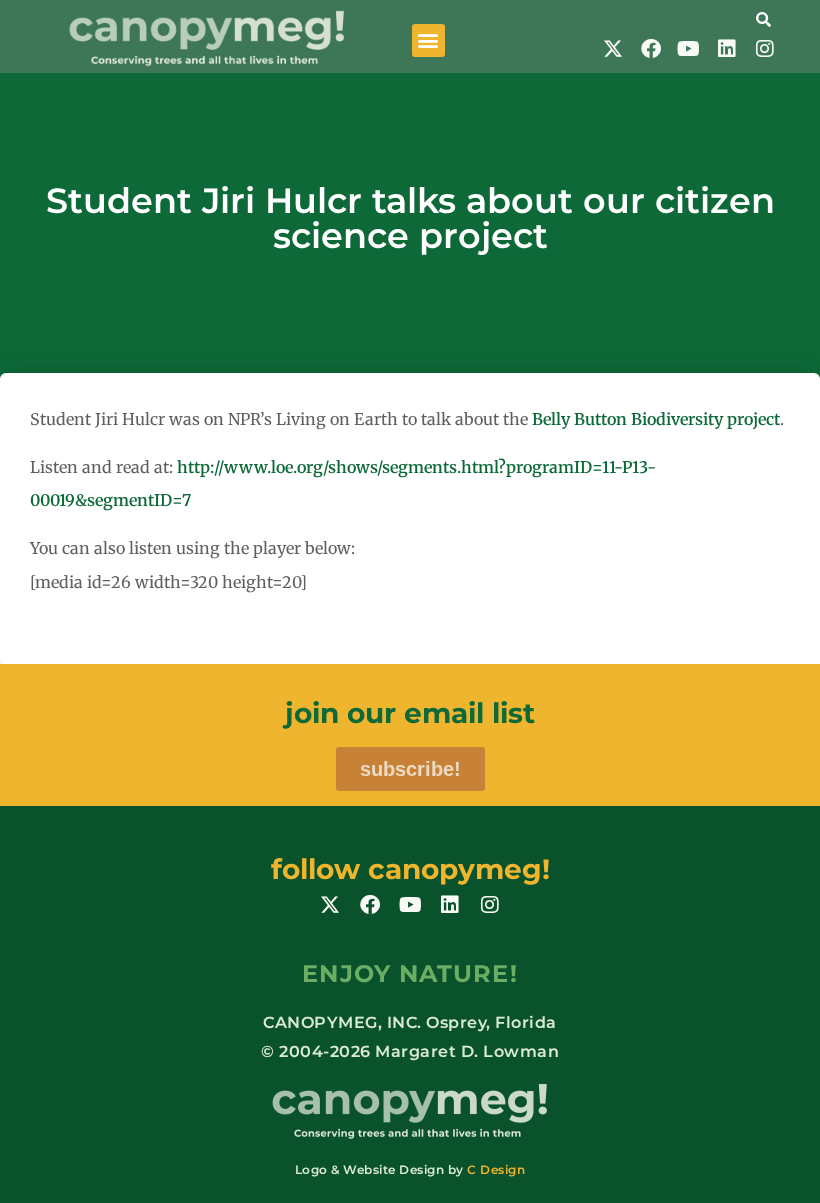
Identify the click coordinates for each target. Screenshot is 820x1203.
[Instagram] (765, 49)
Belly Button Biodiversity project (656, 419)
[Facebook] (651, 49)
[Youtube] (689, 49)
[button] (428, 40)
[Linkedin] (727, 49)
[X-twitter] (613, 49)
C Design (496, 1169)
